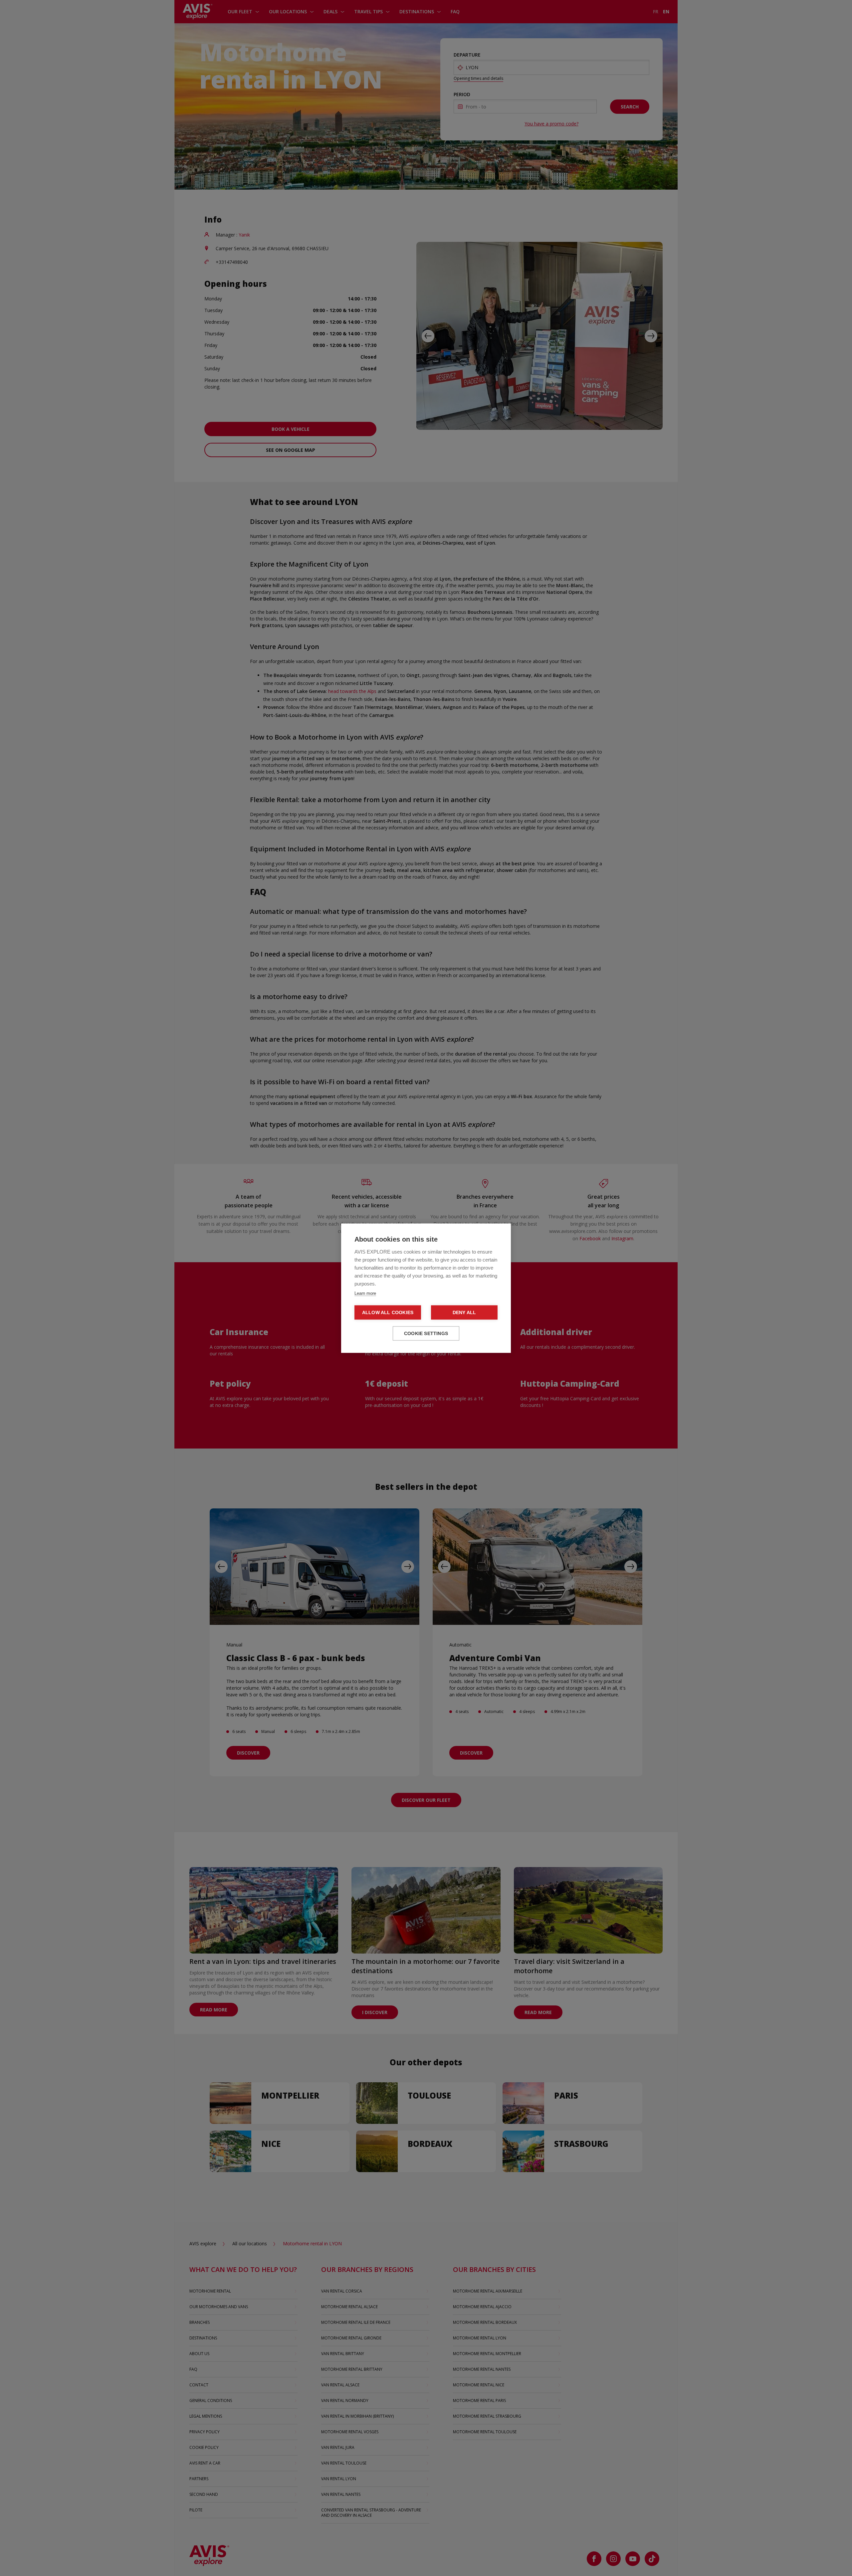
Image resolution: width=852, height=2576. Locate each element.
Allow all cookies (388, 1312)
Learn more (365, 1293)
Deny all (464, 1312)
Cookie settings (426, 1333)
